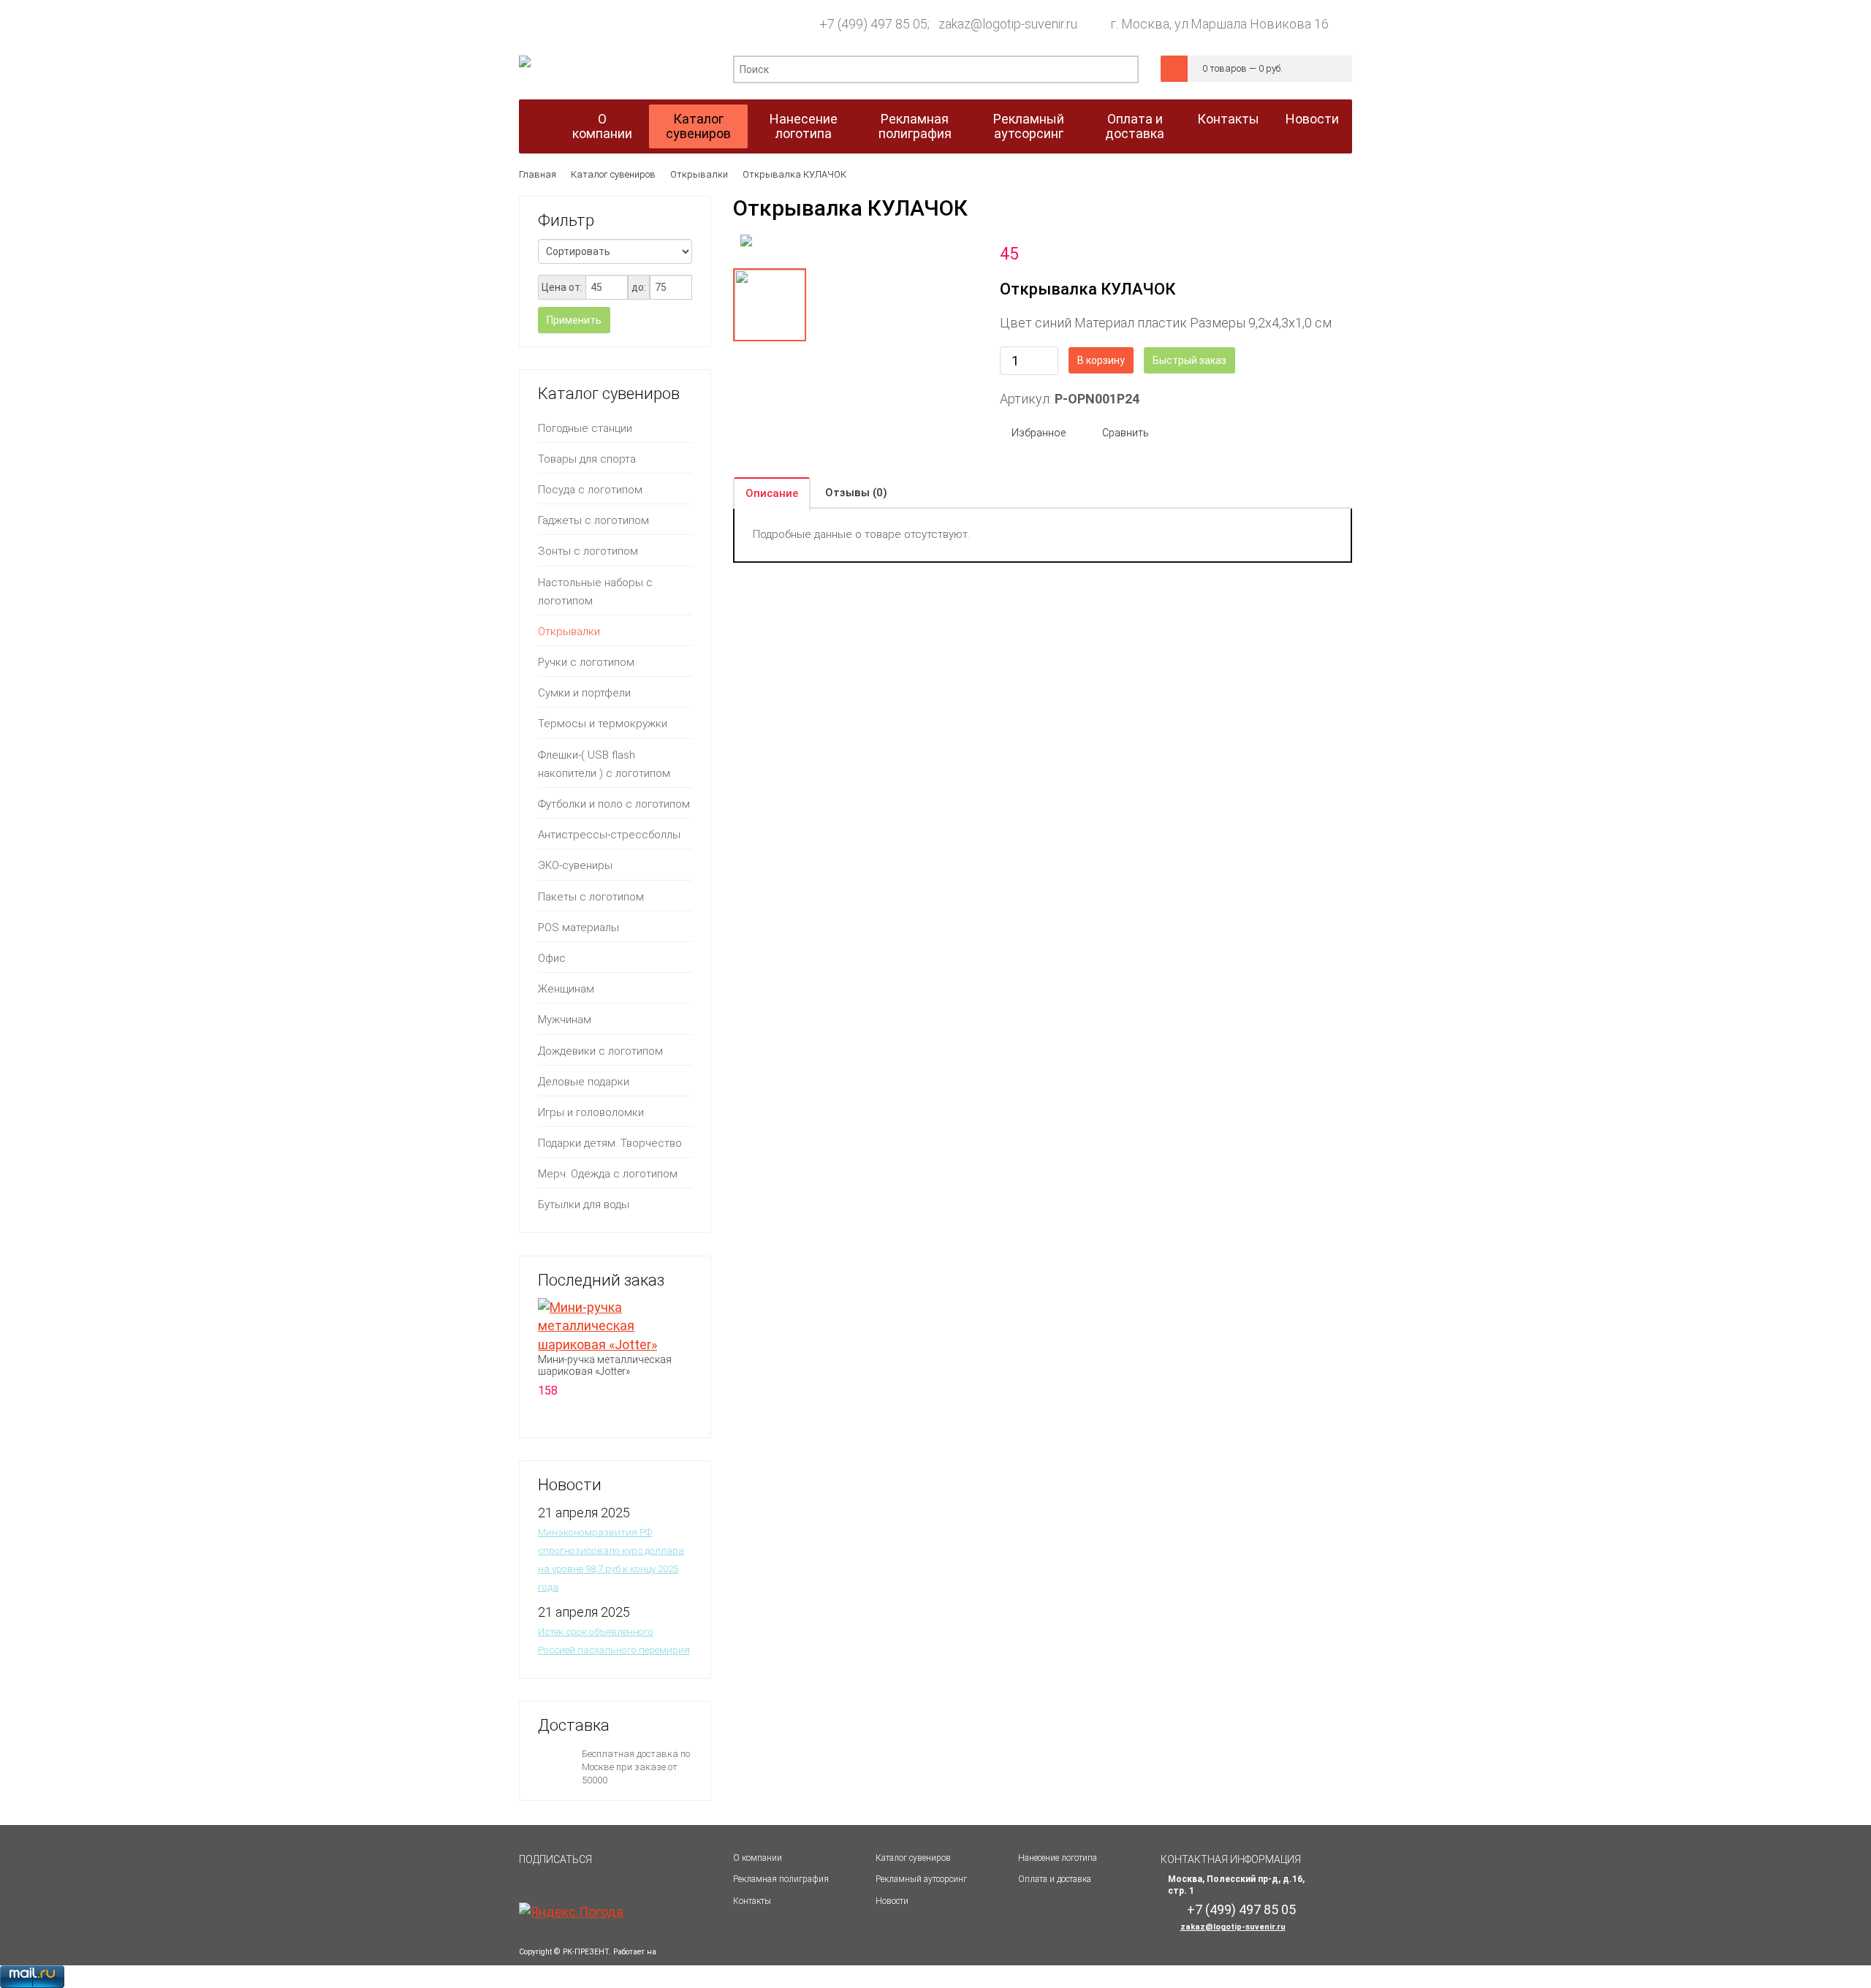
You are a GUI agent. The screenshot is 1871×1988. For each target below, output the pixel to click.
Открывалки (699, 174)
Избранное (1039, 433)
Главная (538, 174)
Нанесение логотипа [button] (804, 126)
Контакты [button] (1228, 119)
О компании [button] (602, 126)
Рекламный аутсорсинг (921, 1879)
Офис (552, 958)
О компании (758, 1858)
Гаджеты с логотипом (593, 520)
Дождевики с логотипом (600, 1051)
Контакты (752, 1901)
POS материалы (578, 927)
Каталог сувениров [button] (698, 126)
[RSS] (651, 1866)
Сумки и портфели (584, 693)
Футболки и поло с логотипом (614, 804)
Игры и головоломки (591, 1112)
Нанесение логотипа (1058, 1858)
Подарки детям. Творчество (610, 1143)
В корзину (1101, 360)
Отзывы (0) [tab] (856, 493)
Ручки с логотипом (586, 662)
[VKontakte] (616, 1866)
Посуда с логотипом (590, 490)
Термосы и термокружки (603, 724)
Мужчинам (565, 1020)
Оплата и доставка (1055, 1879)
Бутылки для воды (584, 1204)
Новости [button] (1312, 119)
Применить (574, 320)
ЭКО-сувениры (575, 865)
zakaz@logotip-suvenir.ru (1233, 1927)
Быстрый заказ (1189, 360)
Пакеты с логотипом (591, 897)
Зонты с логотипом (588, 551)
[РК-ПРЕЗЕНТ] (525, 65)
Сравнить (1126, 433)
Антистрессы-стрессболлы (609, 835)
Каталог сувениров (613, 174)
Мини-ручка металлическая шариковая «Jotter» (605, 1365)
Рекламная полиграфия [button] (915, 126)
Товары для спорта (587, 459)
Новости (892, 1901)
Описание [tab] (772, 493)
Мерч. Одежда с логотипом (608, 1174)
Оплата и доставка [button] (1135, 126)
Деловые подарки (584, 1082)
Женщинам (566, 989)
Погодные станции (585, 428)
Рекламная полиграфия (781, 1879)
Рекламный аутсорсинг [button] (1029, 126)
